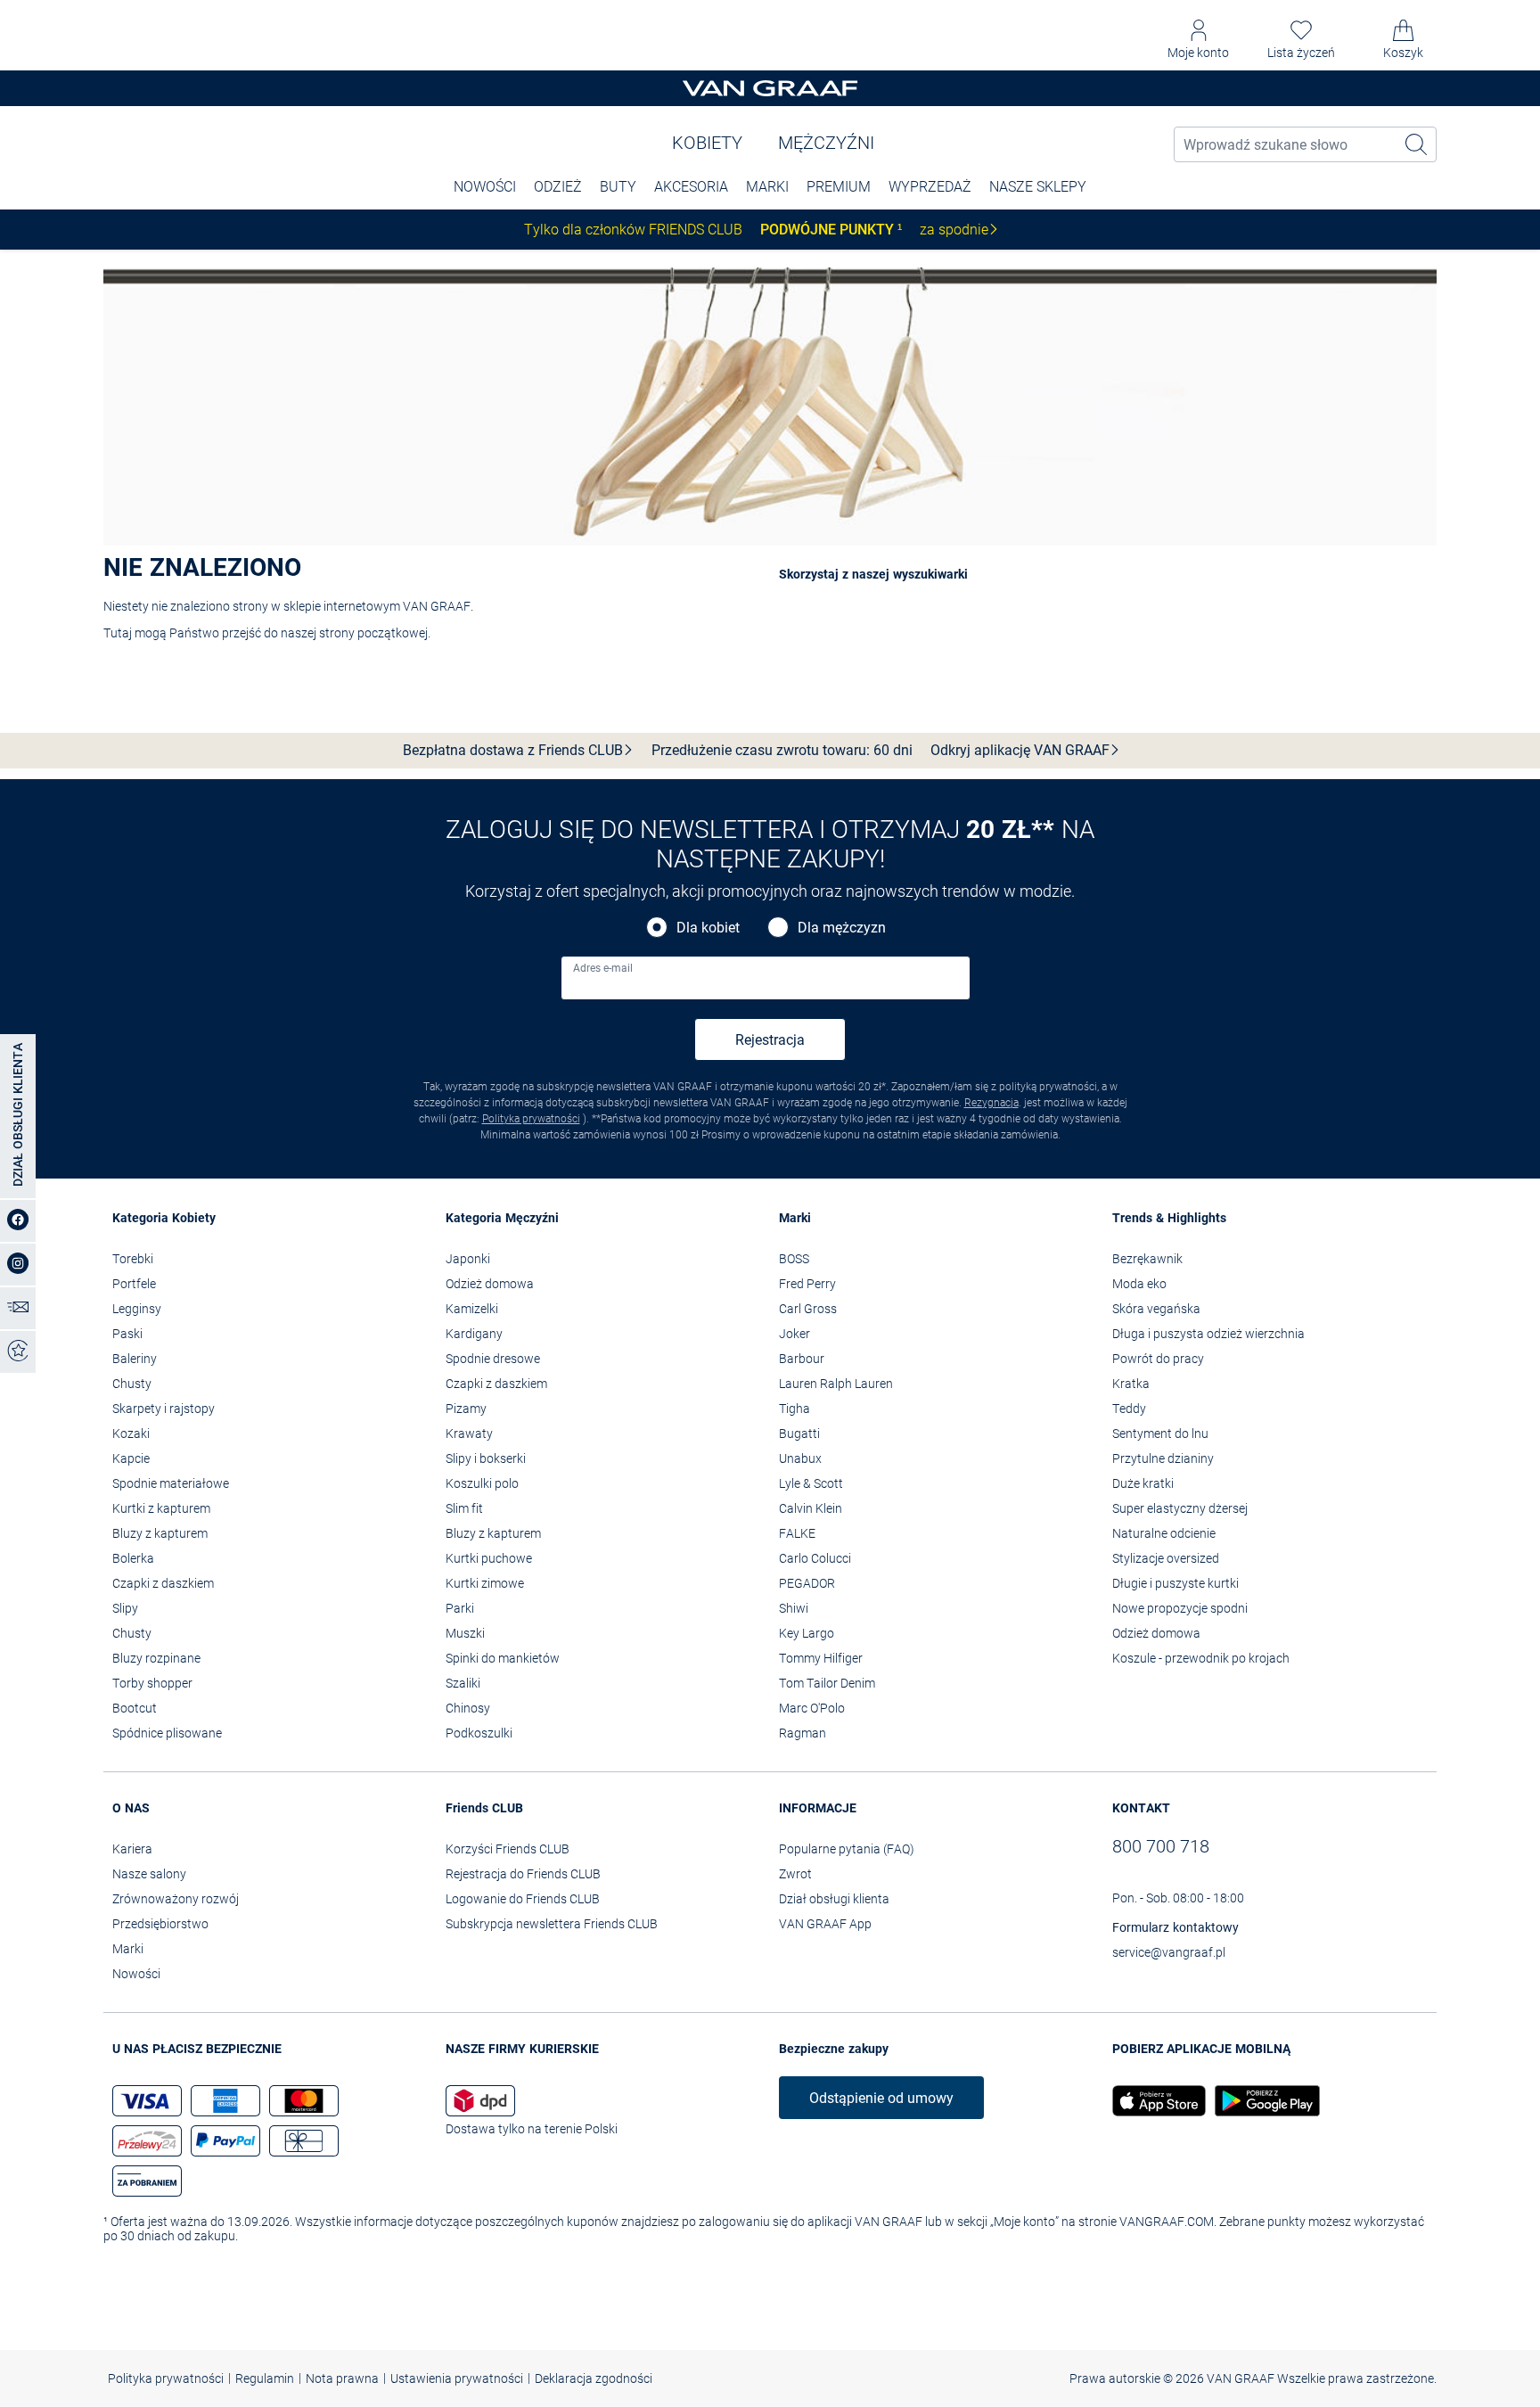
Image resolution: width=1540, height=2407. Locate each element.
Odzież (558, 187)
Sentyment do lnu (1160, 1434)
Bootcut (135, 1708)
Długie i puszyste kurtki (1175, 1583)
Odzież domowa (490, 1284)
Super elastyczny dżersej (1180, 1508)
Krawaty (469, 1434)
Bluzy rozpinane (156, 1658)
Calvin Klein (811, 1508)
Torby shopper (152, 1683)
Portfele (134, 1284)
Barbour (802, 1359)
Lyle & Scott (811, 1483)
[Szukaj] (1417, 144)
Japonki (468, 1259)
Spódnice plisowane (167, 1733)
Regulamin (265, 2378)
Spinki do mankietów (503, 1658)
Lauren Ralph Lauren (836, 1384)
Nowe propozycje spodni (1180, 1608)
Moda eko (1139, 1284)
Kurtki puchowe (489, 1558)
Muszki (465, 1633)
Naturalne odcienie (1164, 1533)
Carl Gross (808, 1309)
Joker (795, 1334)
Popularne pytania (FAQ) (847, 1849)
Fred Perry (807, 1284)
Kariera (132, 1849)
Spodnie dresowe (493, 1359)
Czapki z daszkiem (163, 1583)
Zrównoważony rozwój (176, 1899)
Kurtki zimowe (485, 1583)
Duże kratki (1143, 1483)
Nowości (136, 1974)
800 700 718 (1161, 1846)
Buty (618, 187)
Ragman (803, 1733)
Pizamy (466, 1409)
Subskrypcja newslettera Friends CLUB (552, 1924)
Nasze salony (149, 1874)
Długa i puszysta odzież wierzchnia (1208, 1334)
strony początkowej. (375, 633)
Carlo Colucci (815, 1558)
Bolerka (133, 1558)
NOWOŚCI (485, 187)
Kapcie (131, 1458)
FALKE (797, 1533)
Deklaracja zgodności (594, 2378)
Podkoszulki (479, 1733)
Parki (460, 1608)
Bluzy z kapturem (160, 1533)
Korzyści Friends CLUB (508, 1849)
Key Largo (807, 1633)
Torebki (133, 1259)
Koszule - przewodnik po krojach (1201, 1658)
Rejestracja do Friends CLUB (523, 1874)
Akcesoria (691, 187)
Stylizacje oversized (1166, 1558)
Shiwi (794, 1608)
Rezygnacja (991, 1103)
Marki (767, 187)
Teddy (1129, 1409)
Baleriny (135, 1359)
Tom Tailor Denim (827, 1683)
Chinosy (468, 1708)
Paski (127, 1334)
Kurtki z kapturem (161, 1508)
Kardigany (474, 1334)
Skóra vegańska (1156, 1309)
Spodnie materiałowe (171, 1483)
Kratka (1131, 1384)
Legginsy (137, 1309)
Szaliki (463, 1683)
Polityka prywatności (531, 1119)
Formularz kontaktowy (1175, 1927)
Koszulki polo (482, 1483)
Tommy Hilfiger (821, 1658)
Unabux (800, 1458)
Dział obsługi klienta (834, 1899)
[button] (1198, 40)
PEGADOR (807, 1583)
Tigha (795, 1409)
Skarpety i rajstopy (164, 1409)
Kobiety (707, 143)
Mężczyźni (826, 143)
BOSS (794, 1259)
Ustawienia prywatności (457, 2378)
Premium (839, 187)
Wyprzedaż (930, 187)
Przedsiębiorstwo (160, 1924)
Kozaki (131, 1434)
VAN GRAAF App (825, 1924)
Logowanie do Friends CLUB (523, 1899)
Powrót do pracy (1158, 1359)
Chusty (132, 1384)
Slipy (125, 1608)
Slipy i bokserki (486, 1458)
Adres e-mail (603, 968)
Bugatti (799, 1434)
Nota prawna (342, 2378)
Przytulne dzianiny (1163, 1458)
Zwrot (795, 1874)
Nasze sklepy (1038, 187)
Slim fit (464, 1508)
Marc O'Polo (812, 1708)
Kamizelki (472, 1309)
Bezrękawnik (1147, 1259)
